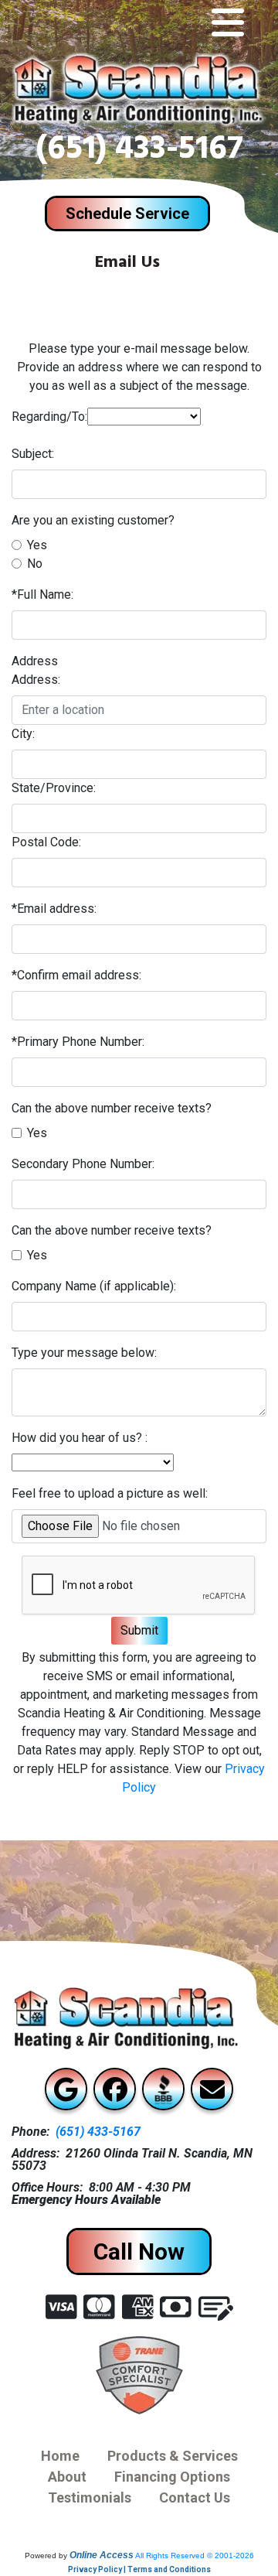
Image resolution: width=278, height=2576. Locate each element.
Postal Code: (46, 842)
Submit (139, 1630)
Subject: (33, 454)
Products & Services (173, 2456)
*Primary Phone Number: (78, 1042)
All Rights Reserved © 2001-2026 (195, 2556)
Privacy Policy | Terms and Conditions (139, 2569)
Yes (37, 545)
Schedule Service (127, 214)
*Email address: (54, 909)
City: (23, 734)
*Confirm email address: (76, 975)
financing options (172, 2477)
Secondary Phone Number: (83, 1164)
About (67, 2477)
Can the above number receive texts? (112, 1108)
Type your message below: (84, 1353)
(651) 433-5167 (139, 152)
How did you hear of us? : (80, 1438)
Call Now (139, 2251)
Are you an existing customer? (93, 520)
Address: (36, 680)
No (35, 564)
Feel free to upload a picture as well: (110, 1493)
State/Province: (54, 788)
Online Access (102, 2555)
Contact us (195, 2497)
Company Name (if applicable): (94, 1286)
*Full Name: (42, 594)
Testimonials (90, 2497)
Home (60, 2456)
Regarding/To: (49, 417)
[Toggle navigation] (228, 23)
